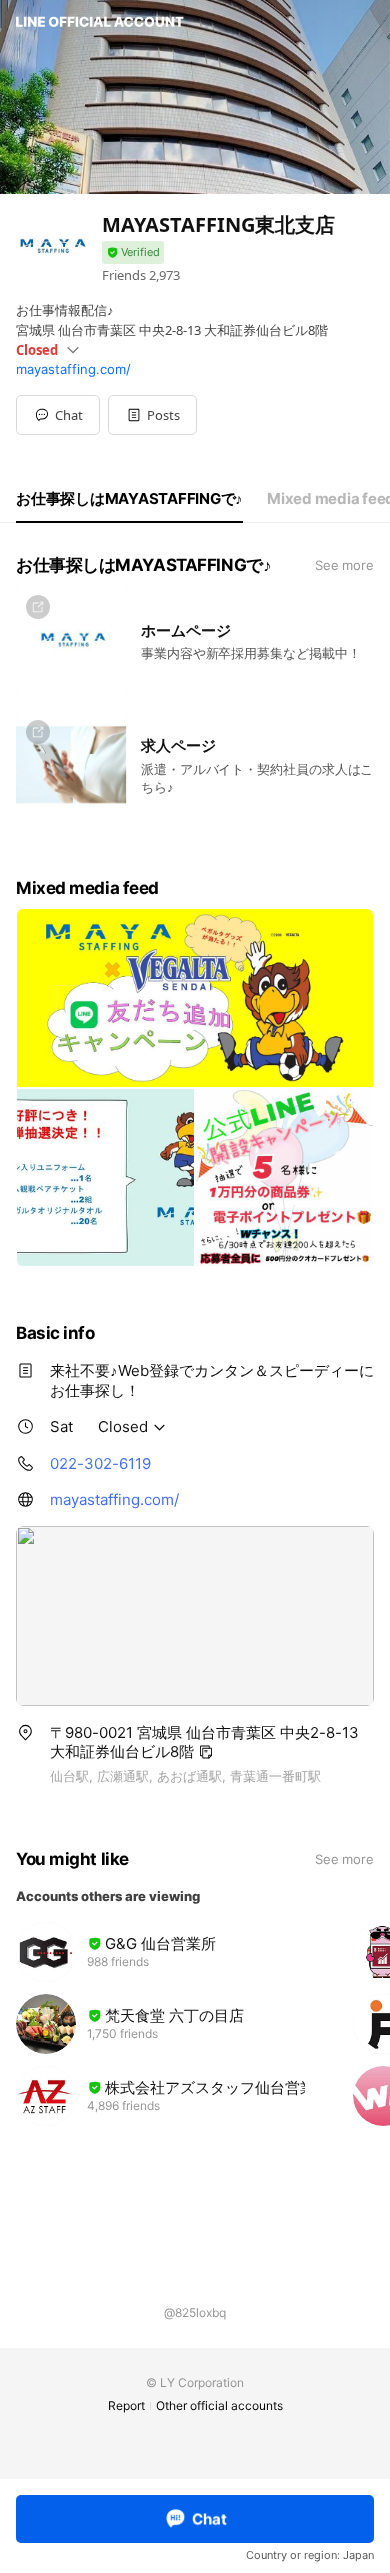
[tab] (129, 499)
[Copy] (206, 1752)
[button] (152, 415)
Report (126, 2405)
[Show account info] (133, 252)
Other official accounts (219, 2405)
